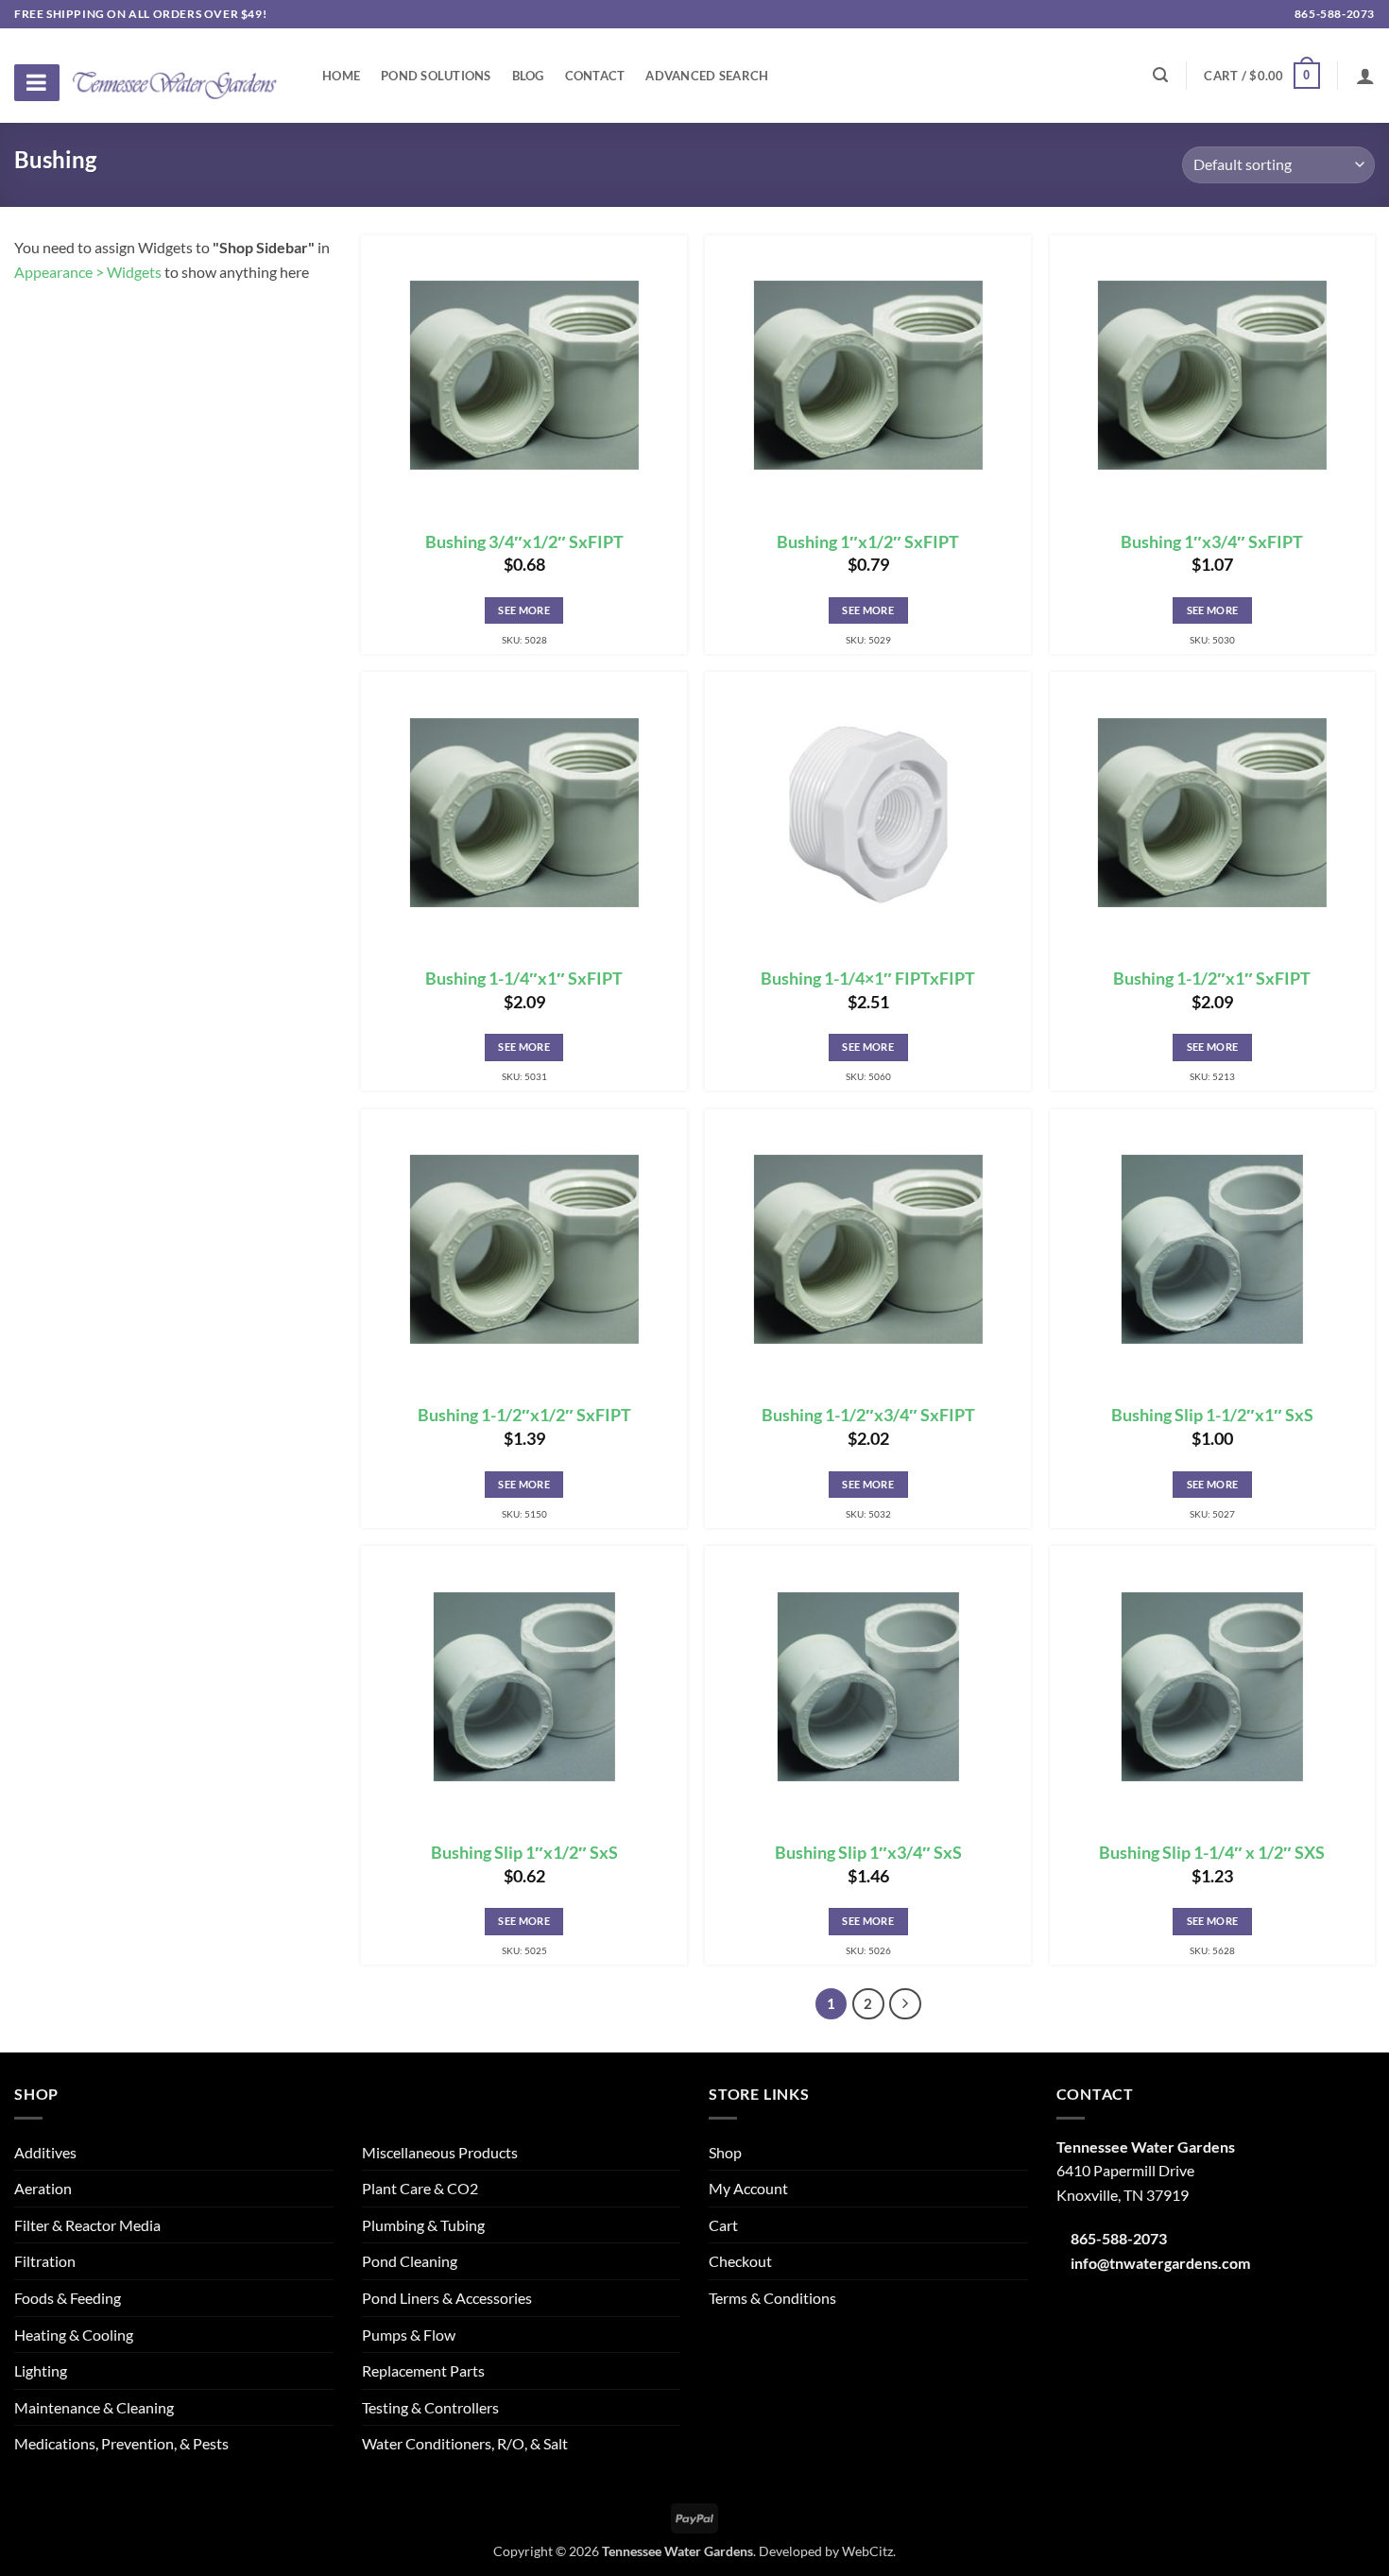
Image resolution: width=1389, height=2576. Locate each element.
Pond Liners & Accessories (447, 2298)
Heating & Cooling (74, 2335)
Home (341, 76)
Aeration (43, 2188)
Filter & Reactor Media (87, 2225)
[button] (1261, 76)
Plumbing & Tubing (423, 2225)
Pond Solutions (436, 76)
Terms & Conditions (772, 2298)
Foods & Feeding (68, 2298)
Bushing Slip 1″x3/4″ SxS (868, 1853)
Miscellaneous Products (440, 2152)
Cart (723, 2225)
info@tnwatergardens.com (1160, 2263)
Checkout (740, 2261)
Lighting (41, 2370)
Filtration (45, 2261)
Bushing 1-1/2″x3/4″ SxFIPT (868, 1415)
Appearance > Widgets (88, 272)
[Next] (905, 2004)
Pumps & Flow (409, 2335)
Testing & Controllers (430, 2407)
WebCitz (867, 2551)
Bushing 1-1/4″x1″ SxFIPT (524, 979)
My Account (748, 2188)
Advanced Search (707, 76)
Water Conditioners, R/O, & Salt (465, 2443)
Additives (45, 2152)
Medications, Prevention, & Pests (121, 2443)
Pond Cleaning (410, 2261)
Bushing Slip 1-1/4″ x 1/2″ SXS (1212, 1853)
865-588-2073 (1333, 14)
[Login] (1365, 76)
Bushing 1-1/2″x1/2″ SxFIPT (524, 1415)
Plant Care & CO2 (420, 2188)
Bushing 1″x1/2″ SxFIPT (868, 542)
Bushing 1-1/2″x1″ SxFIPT (1212, 979)
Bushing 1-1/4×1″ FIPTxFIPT (868, 979)
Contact (595, 76)
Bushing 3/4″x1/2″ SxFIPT (524, 542)
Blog (528, 76)
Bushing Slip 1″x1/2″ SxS (524, 1853)
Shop (725, 2152)
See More (524, 610)
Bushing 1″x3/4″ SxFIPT (1212, 542)
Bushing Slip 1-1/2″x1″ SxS (1212, 1415)
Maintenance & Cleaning (94, 2407)
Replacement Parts (423, 2370)
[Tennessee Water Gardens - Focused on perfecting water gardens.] (175, 75)
